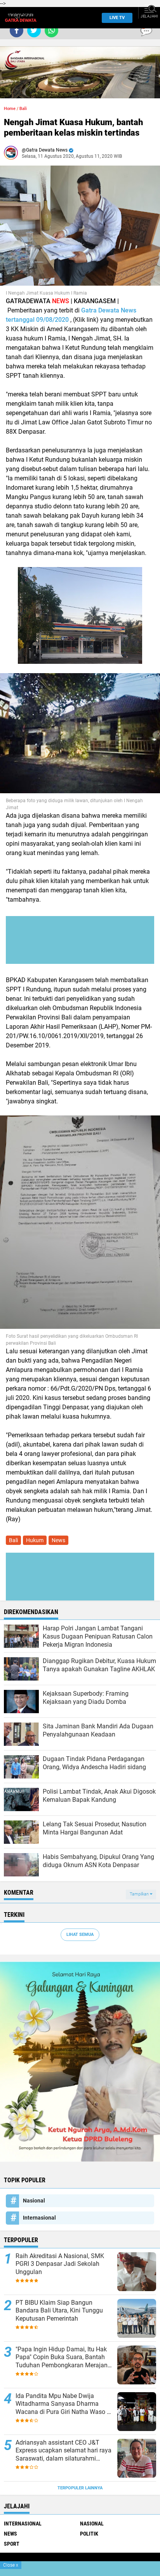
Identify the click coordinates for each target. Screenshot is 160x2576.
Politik (89, 2534)
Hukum (35, 1540)
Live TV (117, 18)
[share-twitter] (34, 31)
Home (10, 109)
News (58, 1540)
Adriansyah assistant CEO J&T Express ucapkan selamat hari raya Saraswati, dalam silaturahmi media (63, 2451)
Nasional (34, 2201)
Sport (12, 2544)
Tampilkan (140, 1894)
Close (11, 2565)
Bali (23, 109)
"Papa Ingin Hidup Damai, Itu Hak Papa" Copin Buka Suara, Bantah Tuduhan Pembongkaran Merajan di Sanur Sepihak (62, 2358)
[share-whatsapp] (51, 31)
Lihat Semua (80, 1935)
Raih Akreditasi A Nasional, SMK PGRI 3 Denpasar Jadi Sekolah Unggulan (60, 2264)
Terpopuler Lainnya (80, 2488)
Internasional (39, 2218)
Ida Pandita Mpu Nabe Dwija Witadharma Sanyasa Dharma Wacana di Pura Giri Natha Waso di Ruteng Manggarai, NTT (64, 2404)
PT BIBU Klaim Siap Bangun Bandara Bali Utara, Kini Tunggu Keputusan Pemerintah (59, 2311)
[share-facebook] (17, 31)
